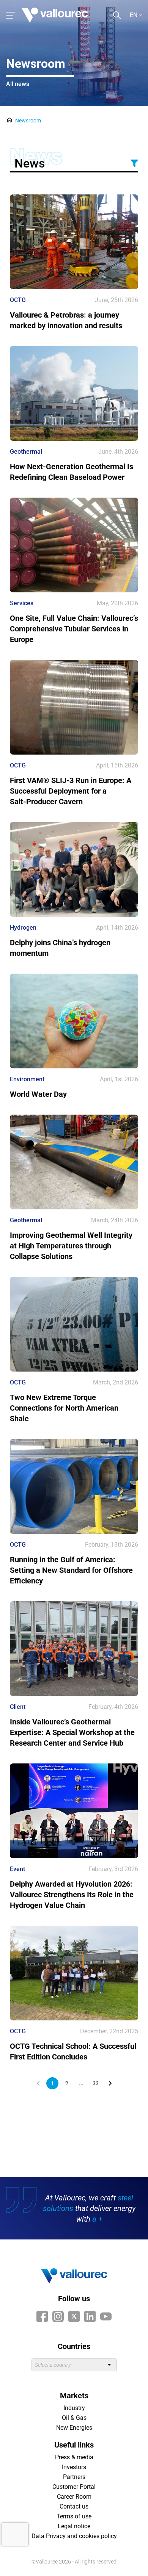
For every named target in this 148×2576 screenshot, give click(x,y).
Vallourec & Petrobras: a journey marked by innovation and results (66, 320)
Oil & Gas (74, 2418)
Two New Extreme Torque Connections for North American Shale (64, 1408)
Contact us (74, 2506)
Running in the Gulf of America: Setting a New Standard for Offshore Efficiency (71, 1570)
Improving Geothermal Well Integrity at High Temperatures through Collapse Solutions (71, 1246)
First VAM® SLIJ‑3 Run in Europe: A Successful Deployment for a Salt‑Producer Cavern (71, 791)
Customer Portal (74, 2487)
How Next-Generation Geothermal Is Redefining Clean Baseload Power (72, 472)
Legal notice (74, 2526)
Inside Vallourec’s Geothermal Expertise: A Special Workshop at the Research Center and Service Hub (72, 1732)
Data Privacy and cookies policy (74, 2536)
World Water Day (38, 1094)
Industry (74, 2408)
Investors (74, 2467)
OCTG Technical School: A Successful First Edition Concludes (73, 2051)
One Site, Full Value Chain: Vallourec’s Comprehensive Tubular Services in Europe (74, 629)
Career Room (74, 2497)
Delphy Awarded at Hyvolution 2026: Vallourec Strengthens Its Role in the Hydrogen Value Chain (72, 1895)
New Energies (74, 2428)
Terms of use (74, 2516)
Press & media (74, 2457)
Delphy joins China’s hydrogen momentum (60, 948)
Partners (74, 2477)
